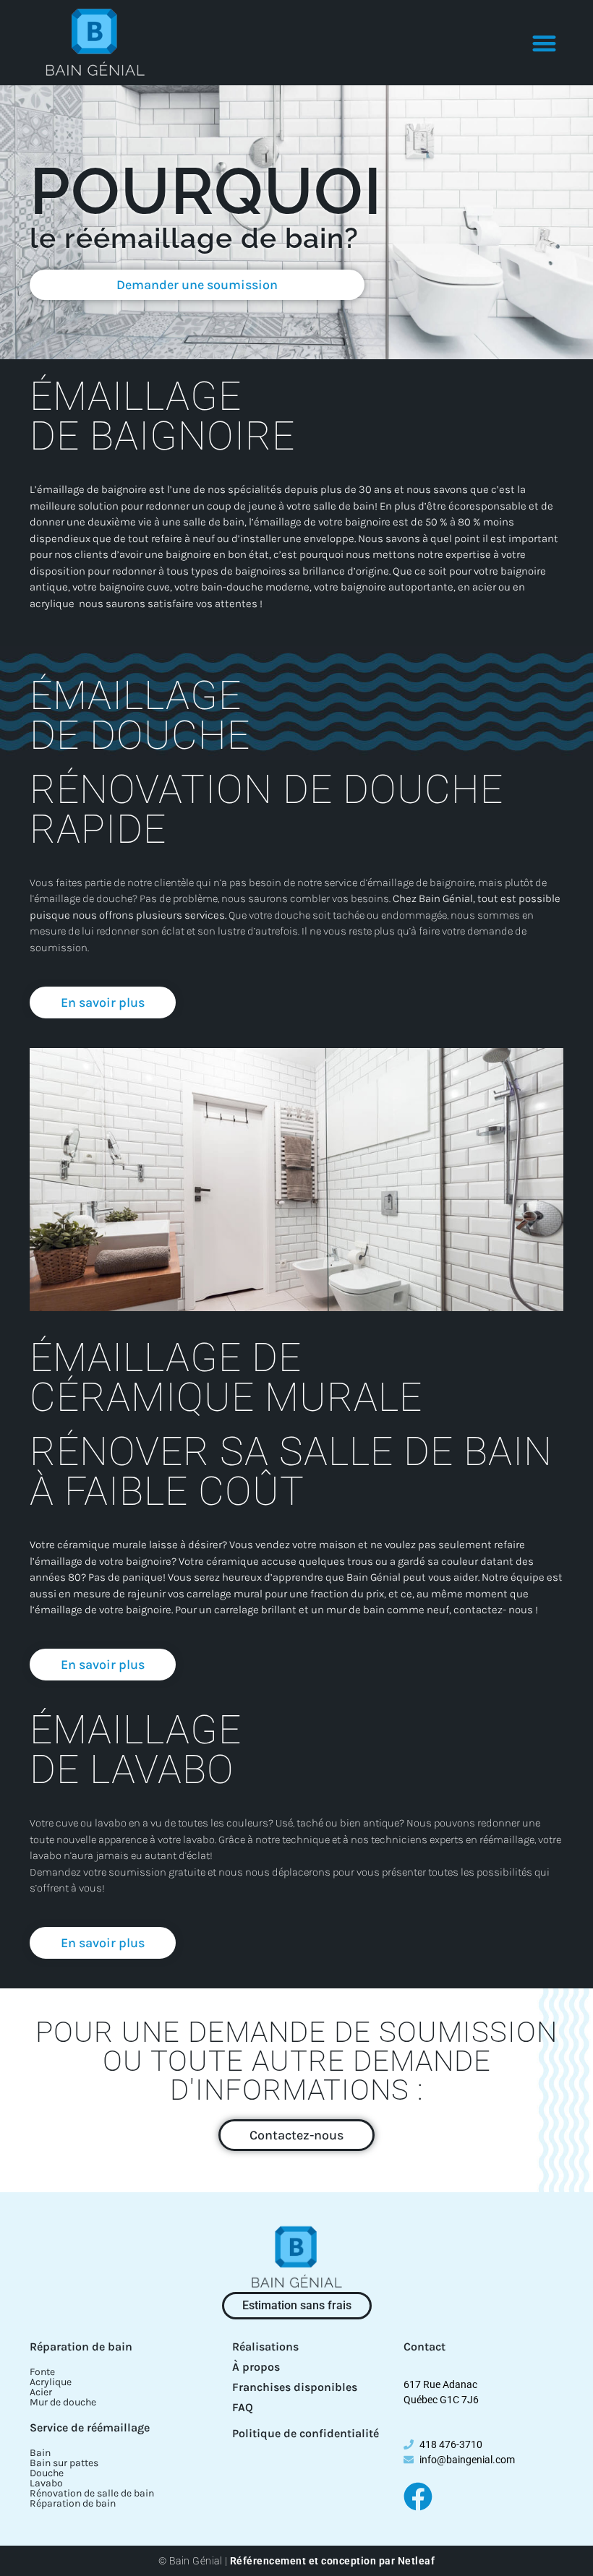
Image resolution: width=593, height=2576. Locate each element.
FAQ (243, 2407)
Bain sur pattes (64, 2463)
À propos (256, 2367)
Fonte (42, 2372)
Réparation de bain (81, 2347)
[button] (545, 43)
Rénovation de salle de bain (92, 2493)
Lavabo (46, 2483)
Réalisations (265, 2347)
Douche (47, 2473)
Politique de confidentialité (306, 2433)
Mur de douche (63, 2402)
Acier (41, 2392)
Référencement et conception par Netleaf (333, 2561)
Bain (40, 2453)
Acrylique (51, 2382)
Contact (425, 2347)
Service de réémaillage (90, 2427)
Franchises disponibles (295, 2387)
